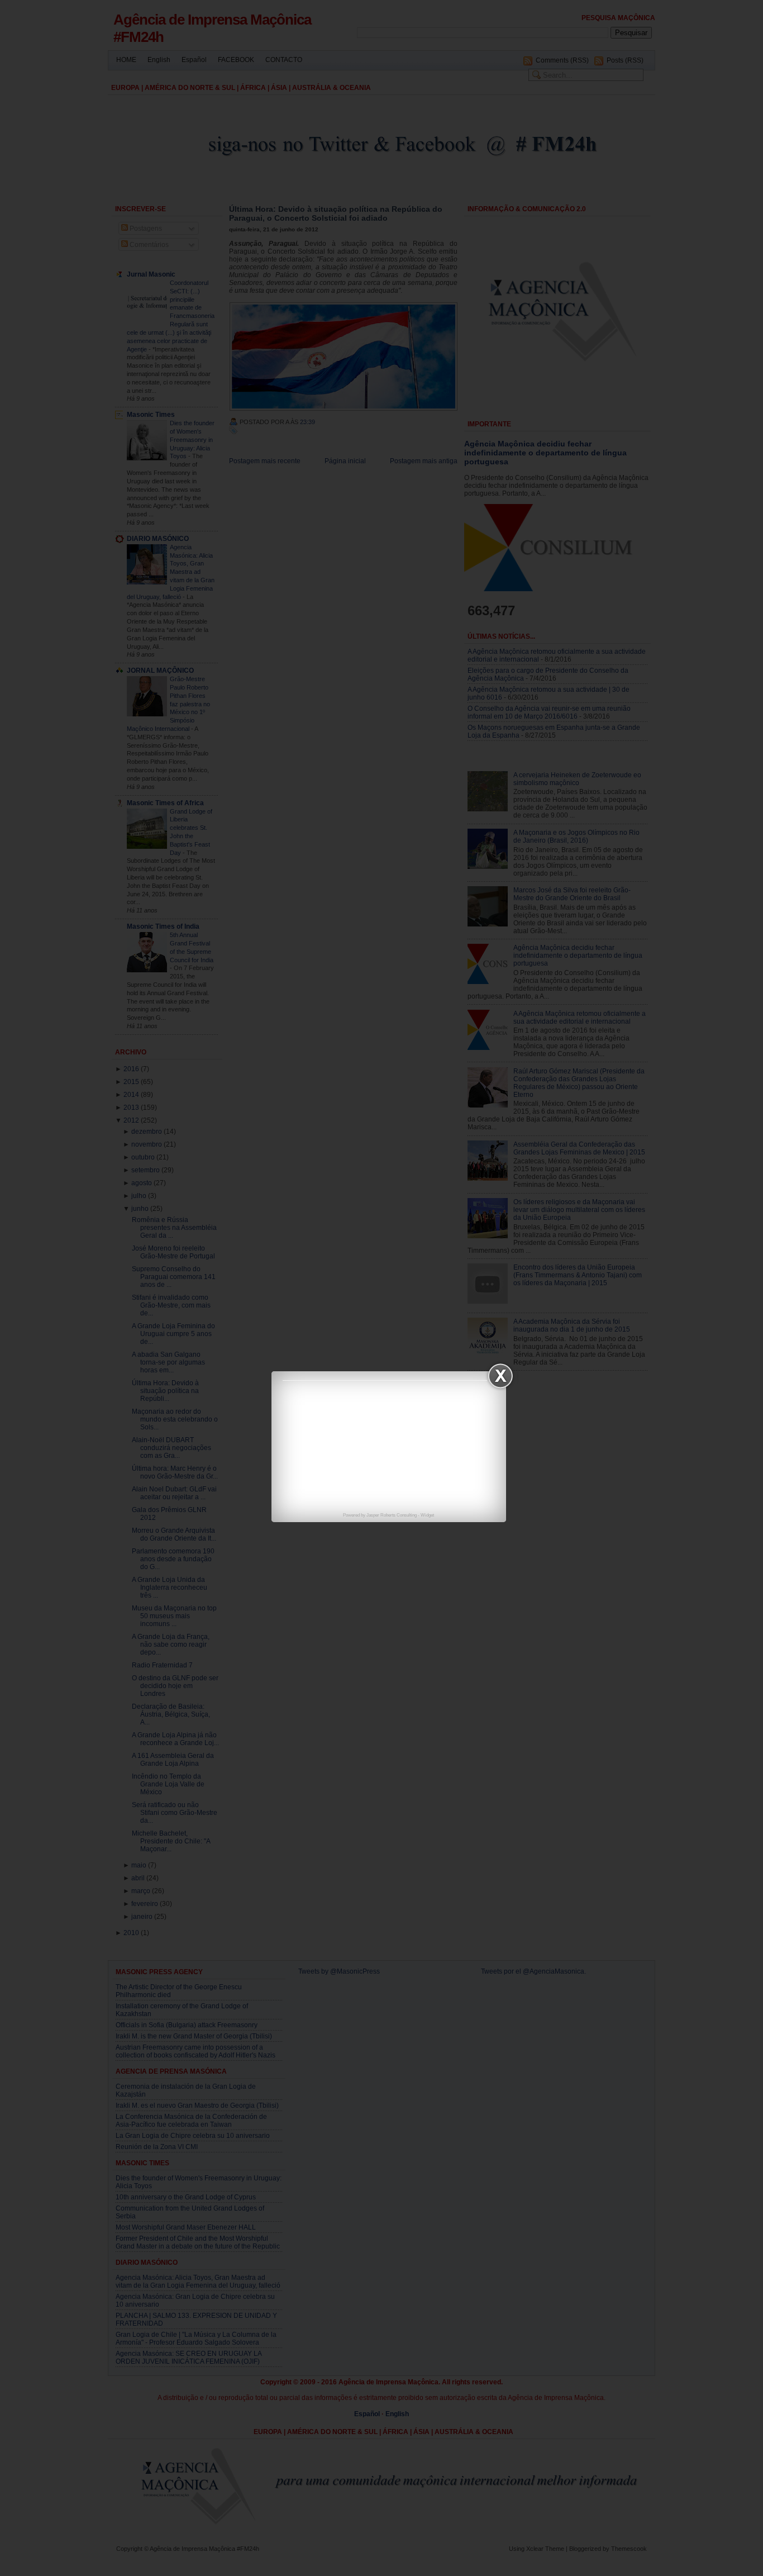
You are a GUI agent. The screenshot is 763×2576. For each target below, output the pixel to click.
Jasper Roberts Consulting (392, 1515)
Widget (427, 1515)
